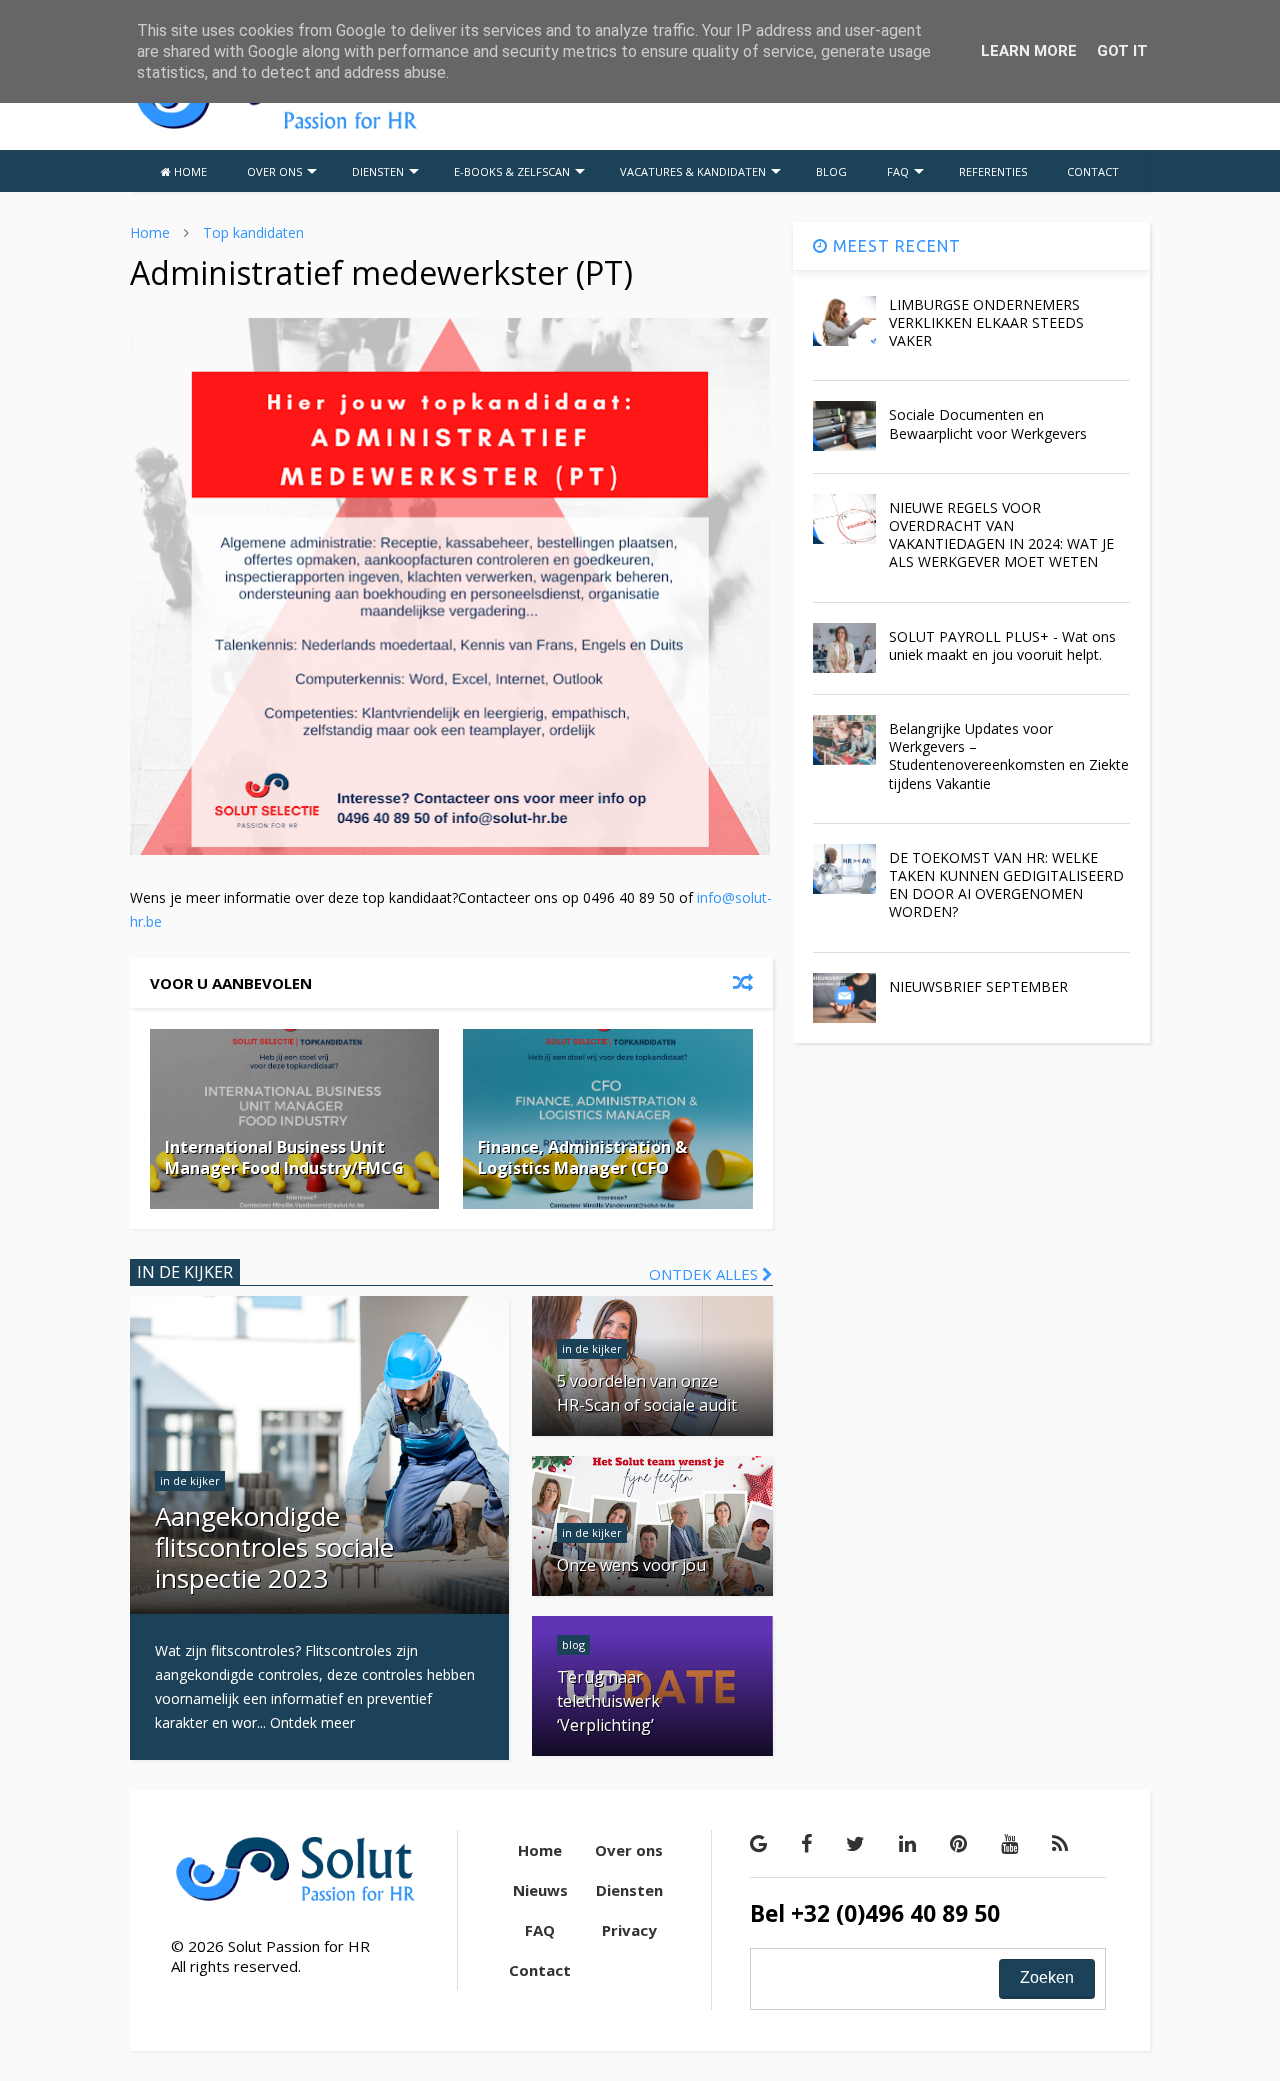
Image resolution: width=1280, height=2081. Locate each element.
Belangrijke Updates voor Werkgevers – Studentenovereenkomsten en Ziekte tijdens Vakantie (1009, 756)
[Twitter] (855, 1843)
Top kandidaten (253, 232)
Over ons (629, 1850)
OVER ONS (274, 171)
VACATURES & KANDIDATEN (693, 171)
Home (150, 232)
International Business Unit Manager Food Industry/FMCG (284, 1157)
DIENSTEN (378, 171)
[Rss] (1060, 1843)
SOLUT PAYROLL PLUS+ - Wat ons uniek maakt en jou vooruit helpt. (1002, 645)
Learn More (1029, 51)
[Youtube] (1009, 1843)
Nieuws (540, 1890)
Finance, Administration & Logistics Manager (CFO (582, 1157)
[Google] (758, 1843)
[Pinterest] (958, 1843)
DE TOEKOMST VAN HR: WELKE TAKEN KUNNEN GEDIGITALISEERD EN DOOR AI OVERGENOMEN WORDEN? (1006, 885)
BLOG (831, 171)
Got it (1122, 51)
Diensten (629, 1890)
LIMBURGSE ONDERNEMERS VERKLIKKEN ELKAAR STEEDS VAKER (986, 322)
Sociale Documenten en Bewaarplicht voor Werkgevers (988, 423)
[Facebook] (806, 1843)
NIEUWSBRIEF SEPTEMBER (978, 986)
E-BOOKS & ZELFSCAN (512, 171)
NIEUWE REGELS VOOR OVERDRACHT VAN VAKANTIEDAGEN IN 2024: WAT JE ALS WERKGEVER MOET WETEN (1001, 535)
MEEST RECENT (894, 246)
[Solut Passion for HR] (276, 126)
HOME (189, 171)
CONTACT (1093, 171)
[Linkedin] (907, 1843)
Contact (540, 1970)
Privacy (629, 1930)
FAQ (898, 171)
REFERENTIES (993, 171)
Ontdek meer (312, 1722)
